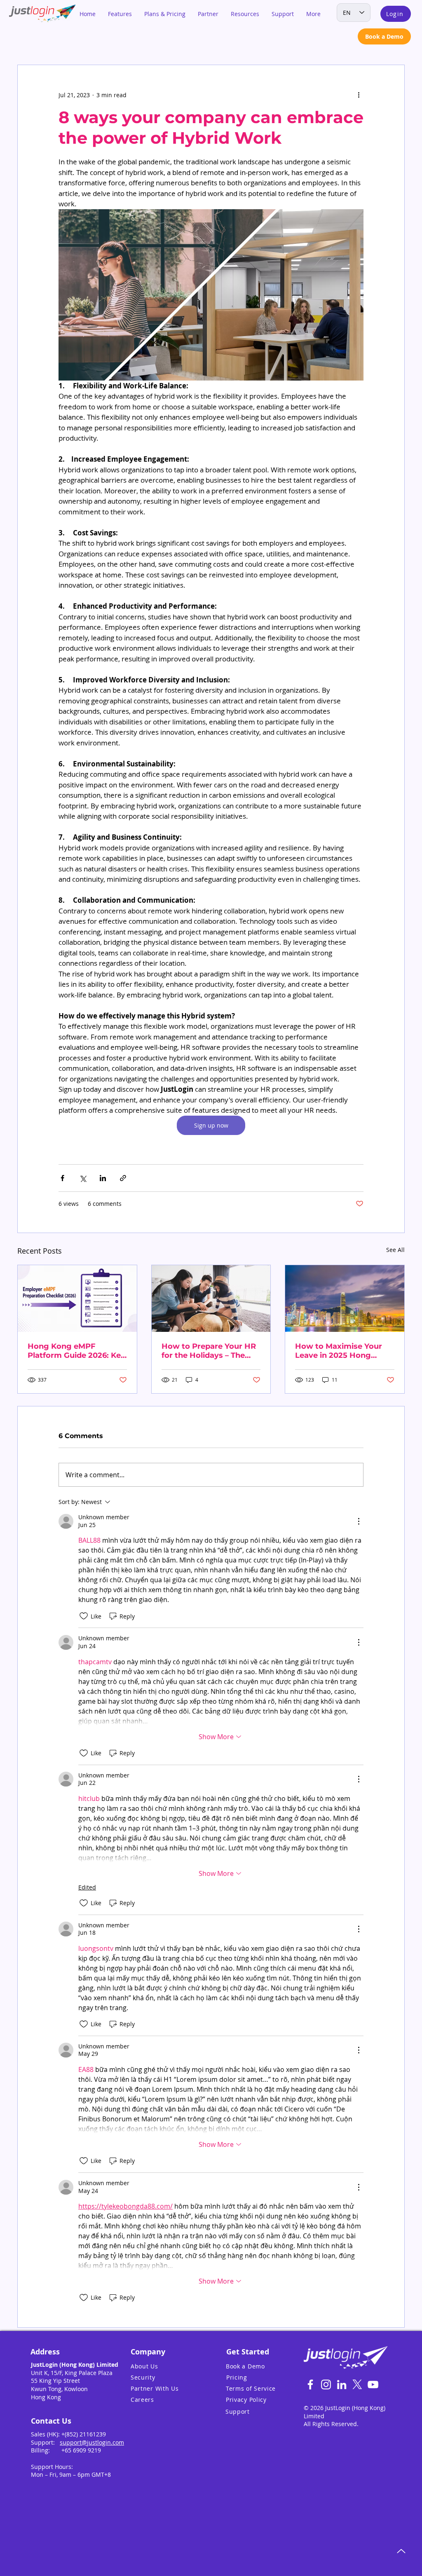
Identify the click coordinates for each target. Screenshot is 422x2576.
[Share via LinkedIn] (103, 1178)
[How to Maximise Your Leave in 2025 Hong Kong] (345, 1299)
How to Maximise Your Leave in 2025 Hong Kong (339, 1351)
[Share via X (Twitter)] (83, 1178)
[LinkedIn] (342, 2384)
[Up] (401, 2551)
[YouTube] (373, 2384)
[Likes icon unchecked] (84, 1616)
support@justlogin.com (92, 2442)
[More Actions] (359, 1521)
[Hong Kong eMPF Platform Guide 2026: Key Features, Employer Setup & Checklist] (77, 1299)
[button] (120, 14)
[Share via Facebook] (62, 1178)
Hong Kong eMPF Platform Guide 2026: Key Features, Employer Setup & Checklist (76, 1351)
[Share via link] (123, 1178)
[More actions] (359, 95)
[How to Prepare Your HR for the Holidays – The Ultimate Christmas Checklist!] (211, 1299)
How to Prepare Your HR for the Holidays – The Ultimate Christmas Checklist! (209, 1351)
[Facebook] (310, 2384)
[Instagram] (326, 2384)
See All (395, 1250)
